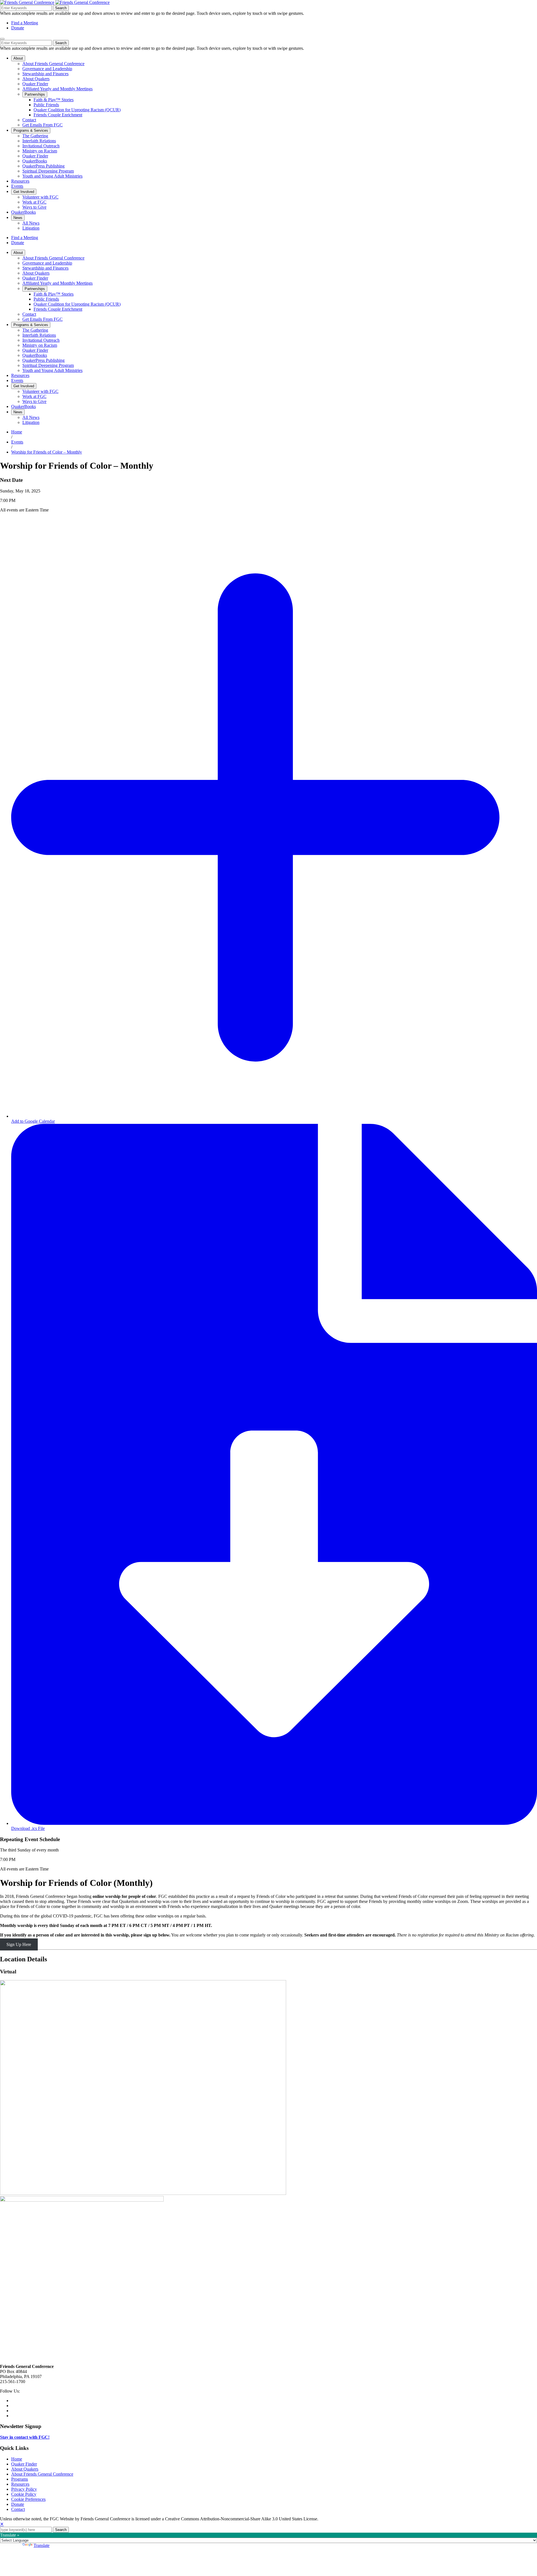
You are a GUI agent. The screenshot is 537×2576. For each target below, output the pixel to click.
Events (17, 442)
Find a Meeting (25, 23)
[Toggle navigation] (2, 39)
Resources (20, 2484)
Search (61, 8)
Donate (18, 28)
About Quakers (25, 2469)
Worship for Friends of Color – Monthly (47, 452)
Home (17, 432)
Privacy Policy (24, 2489)
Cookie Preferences (28, 2499)
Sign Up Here (19, 1944)
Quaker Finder (24, 2464)
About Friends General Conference (42, 2474)
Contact (18, 2509)
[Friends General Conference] (83, 2)
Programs (20, 2479)
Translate (42, 2545)
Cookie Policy (24, 2494)
